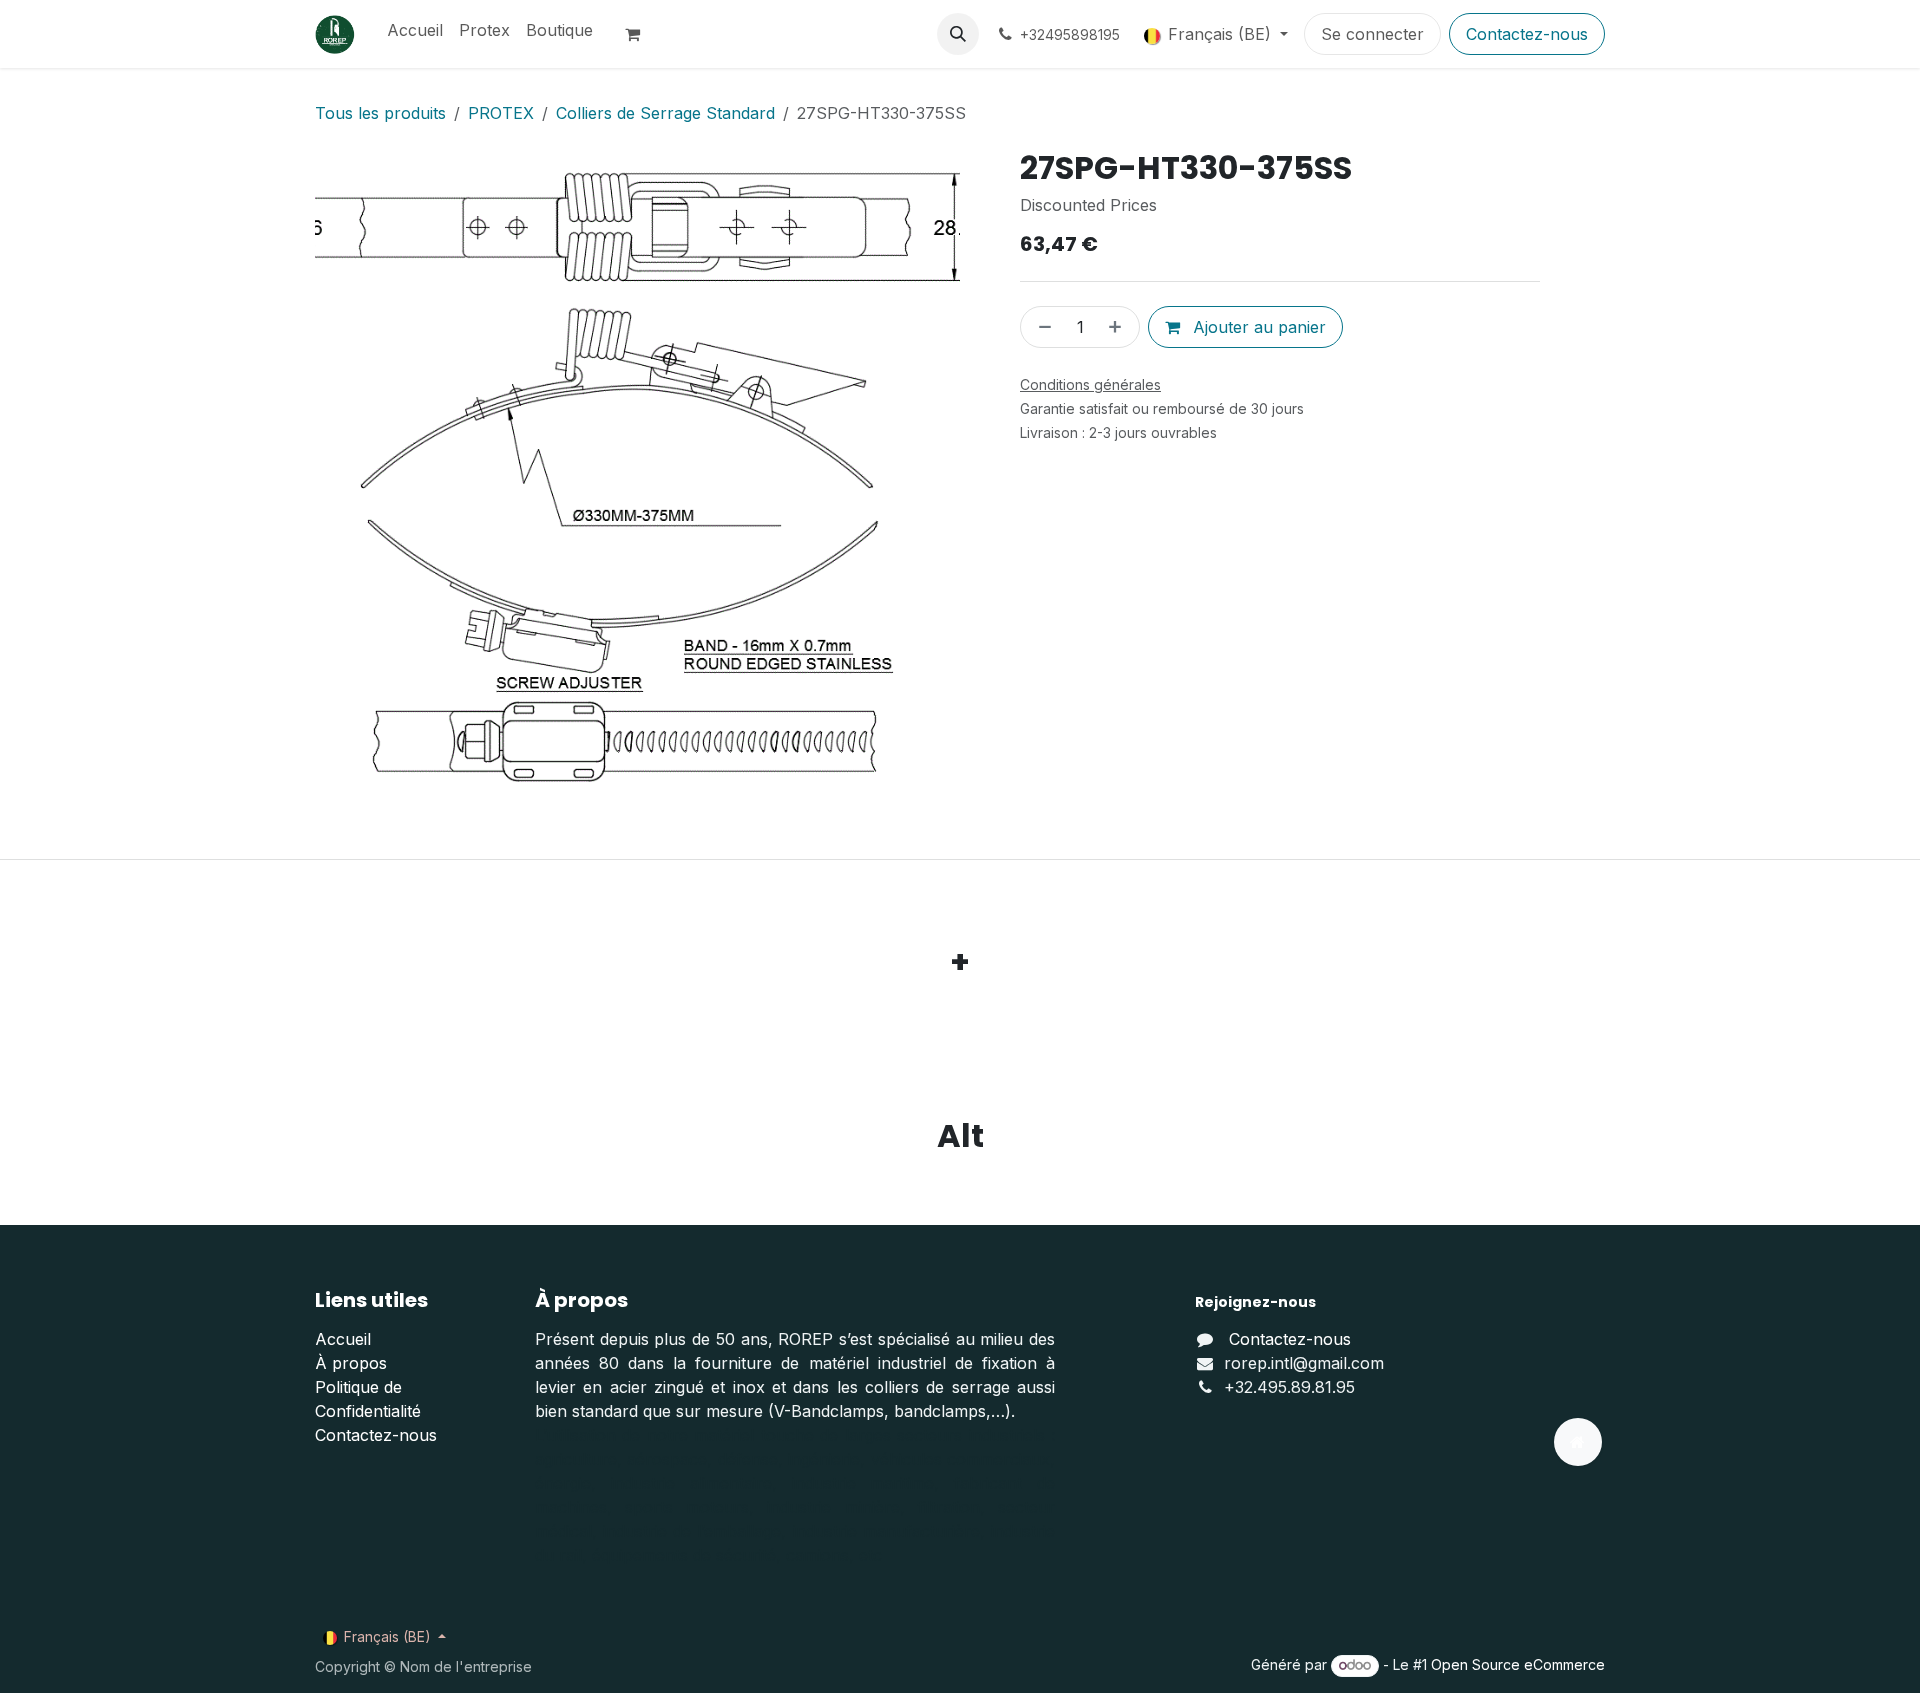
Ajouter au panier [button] (1257, 327)
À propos (351, 1363)
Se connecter (1372, 34)
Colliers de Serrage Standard (665, 113)
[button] (958, 34)
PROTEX (501, 113)
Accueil (343, 1339)
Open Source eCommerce (1518, 1664)
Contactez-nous (1527, 34)
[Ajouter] (1119, 327)
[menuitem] (415, 30)
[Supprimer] (1041, 327)
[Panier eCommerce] (641, 34)
